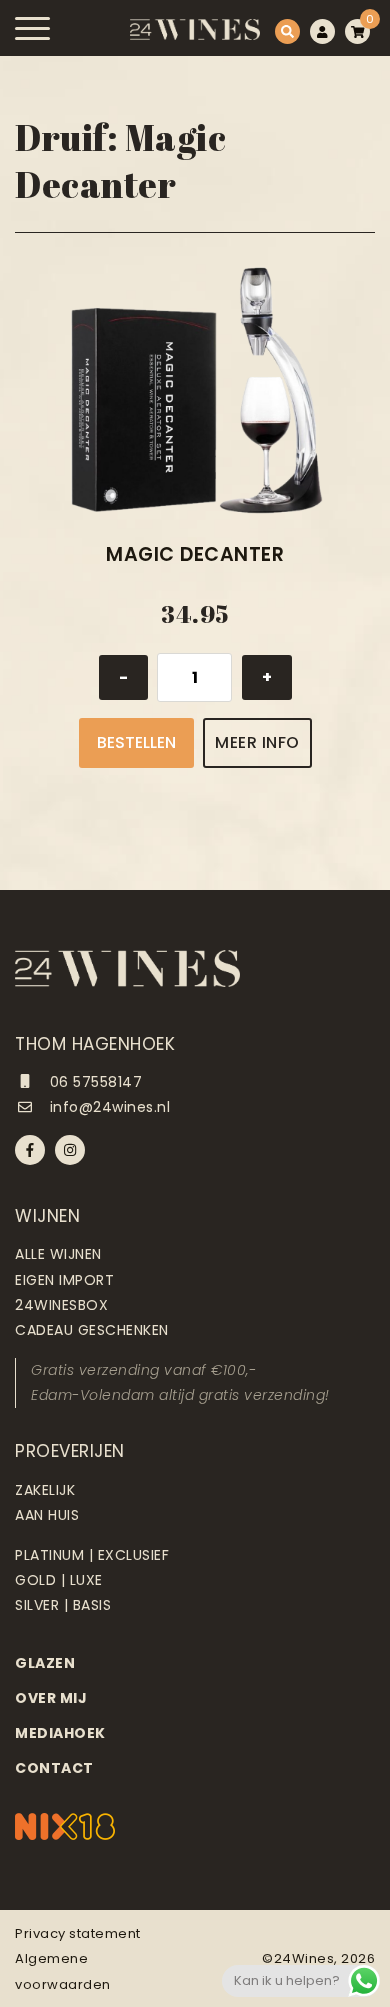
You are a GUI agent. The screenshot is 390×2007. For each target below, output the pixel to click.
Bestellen (136, 742)
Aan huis (47, 1515)
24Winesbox (61, 1305)
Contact (54, 1768)
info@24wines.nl (107, 1107)
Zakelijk (45, 1490)
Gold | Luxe (59, 1580)
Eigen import (64, 1280)
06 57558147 (93, 1082)
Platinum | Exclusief (92, 1555)
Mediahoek (60, 1733)
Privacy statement (78, 1933)
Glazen (45, 1663)
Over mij (51, 1698)
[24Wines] (195, 29)
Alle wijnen (58, 1254)
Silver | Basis (63, 1605)
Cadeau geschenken (92, 1330)
